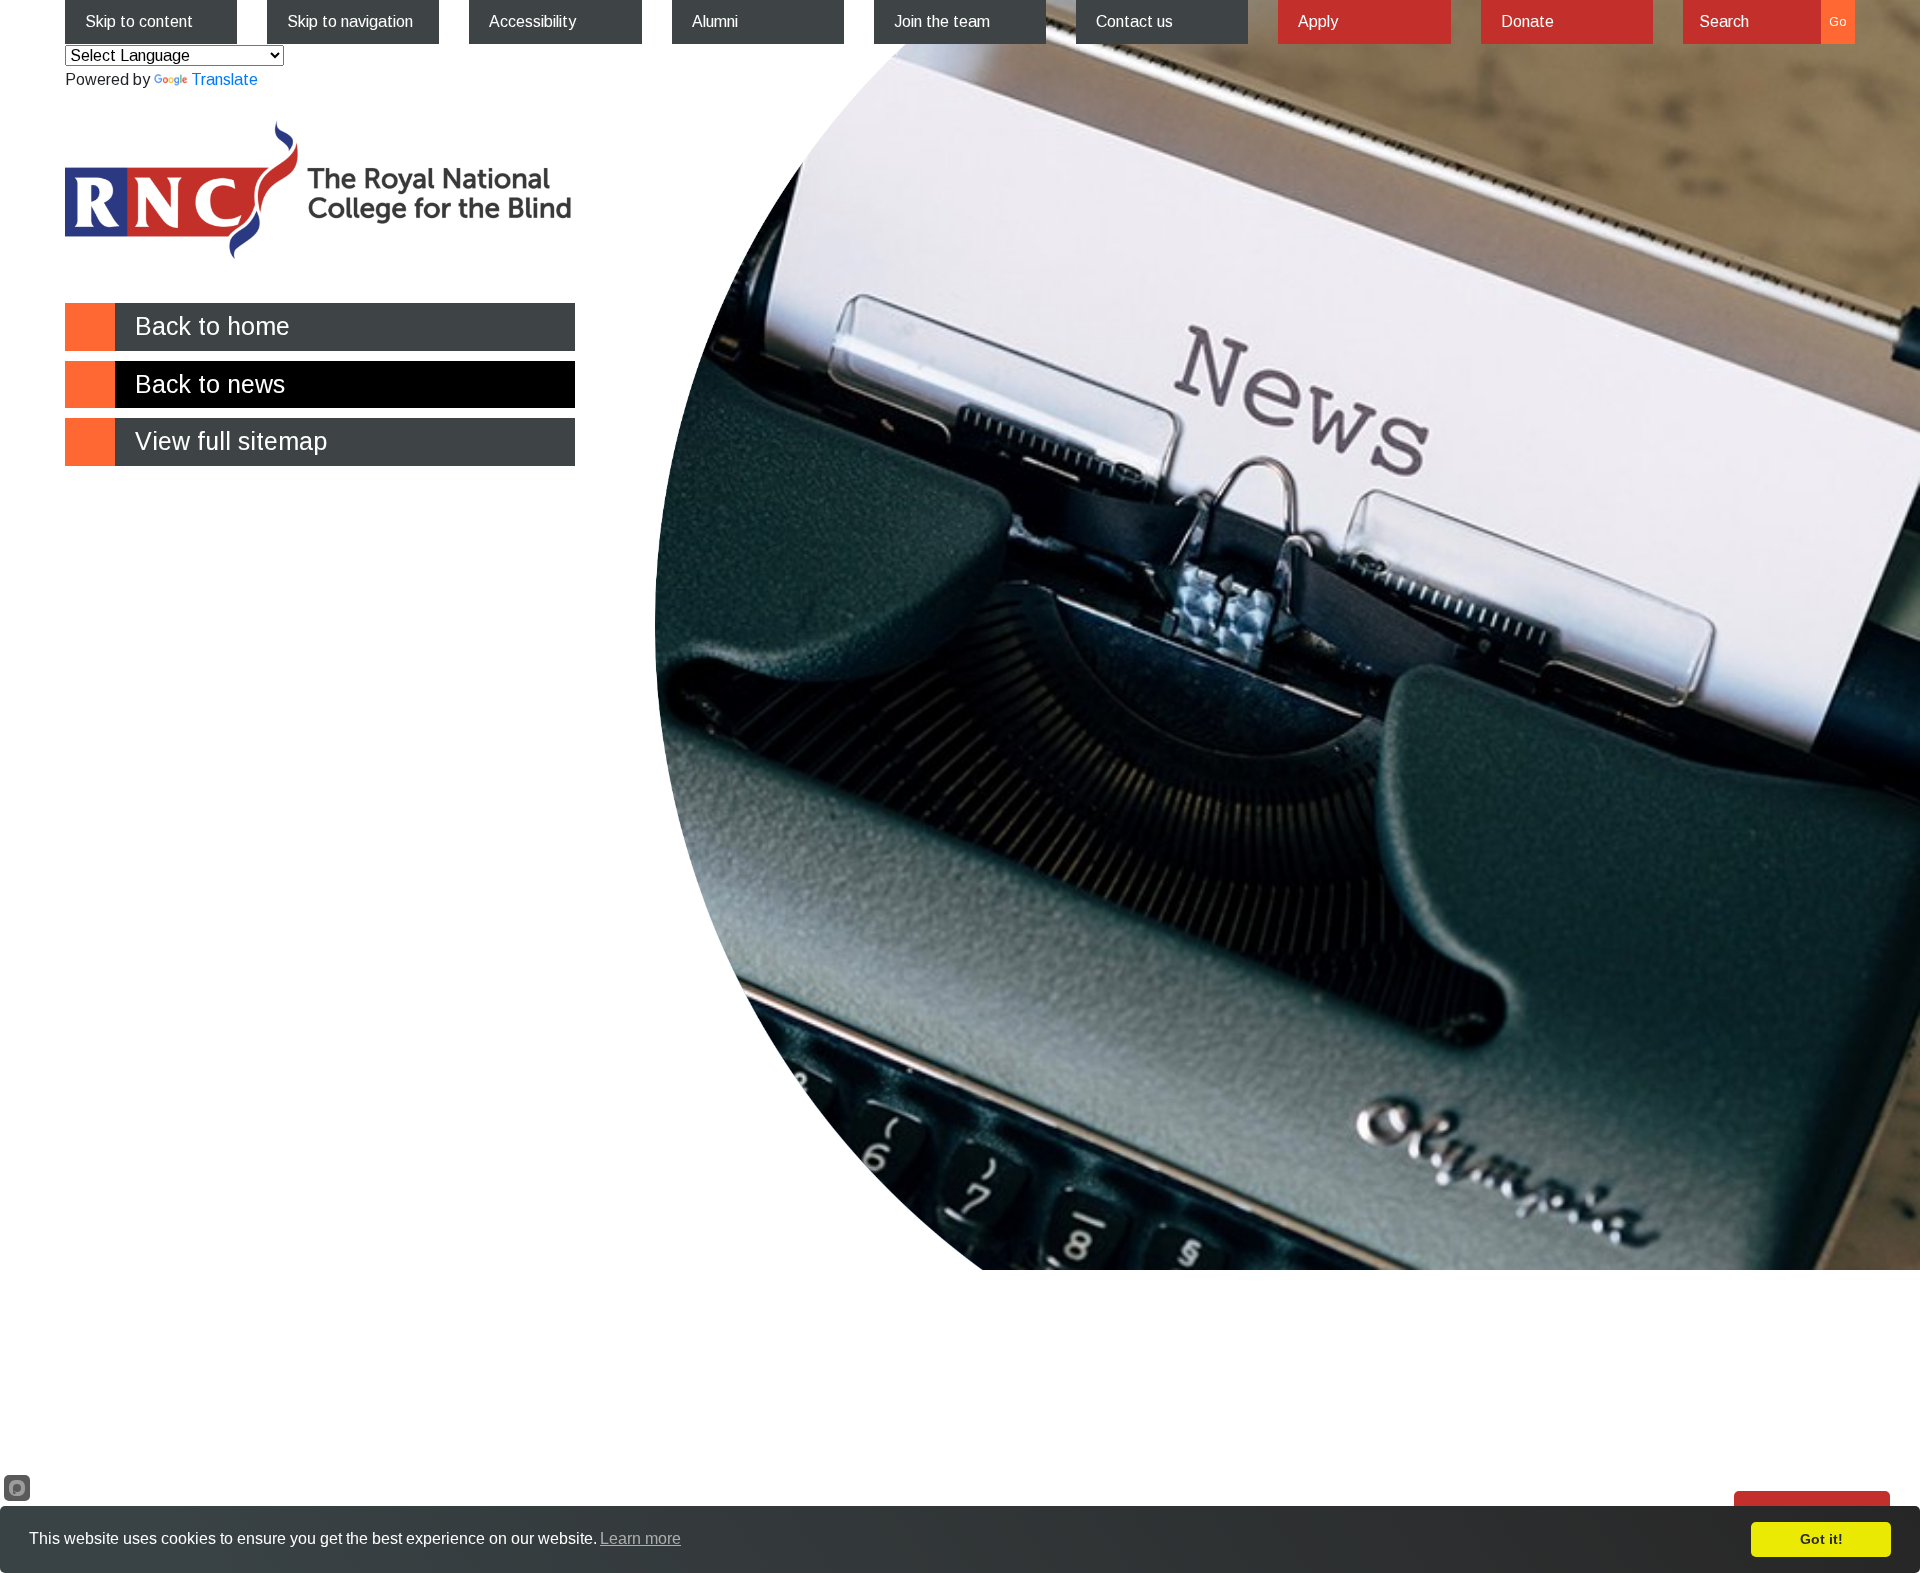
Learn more (640, 1538)
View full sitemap (231, 441)
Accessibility (532, 21)
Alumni (715, 21)
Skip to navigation (350, 21)
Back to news (210, 384)
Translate (224, 79)
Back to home (212, 326)
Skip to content (139, 21)
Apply (1318, 21)
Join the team (942, 21)
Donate (1527, 21)
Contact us (1134, 21)
